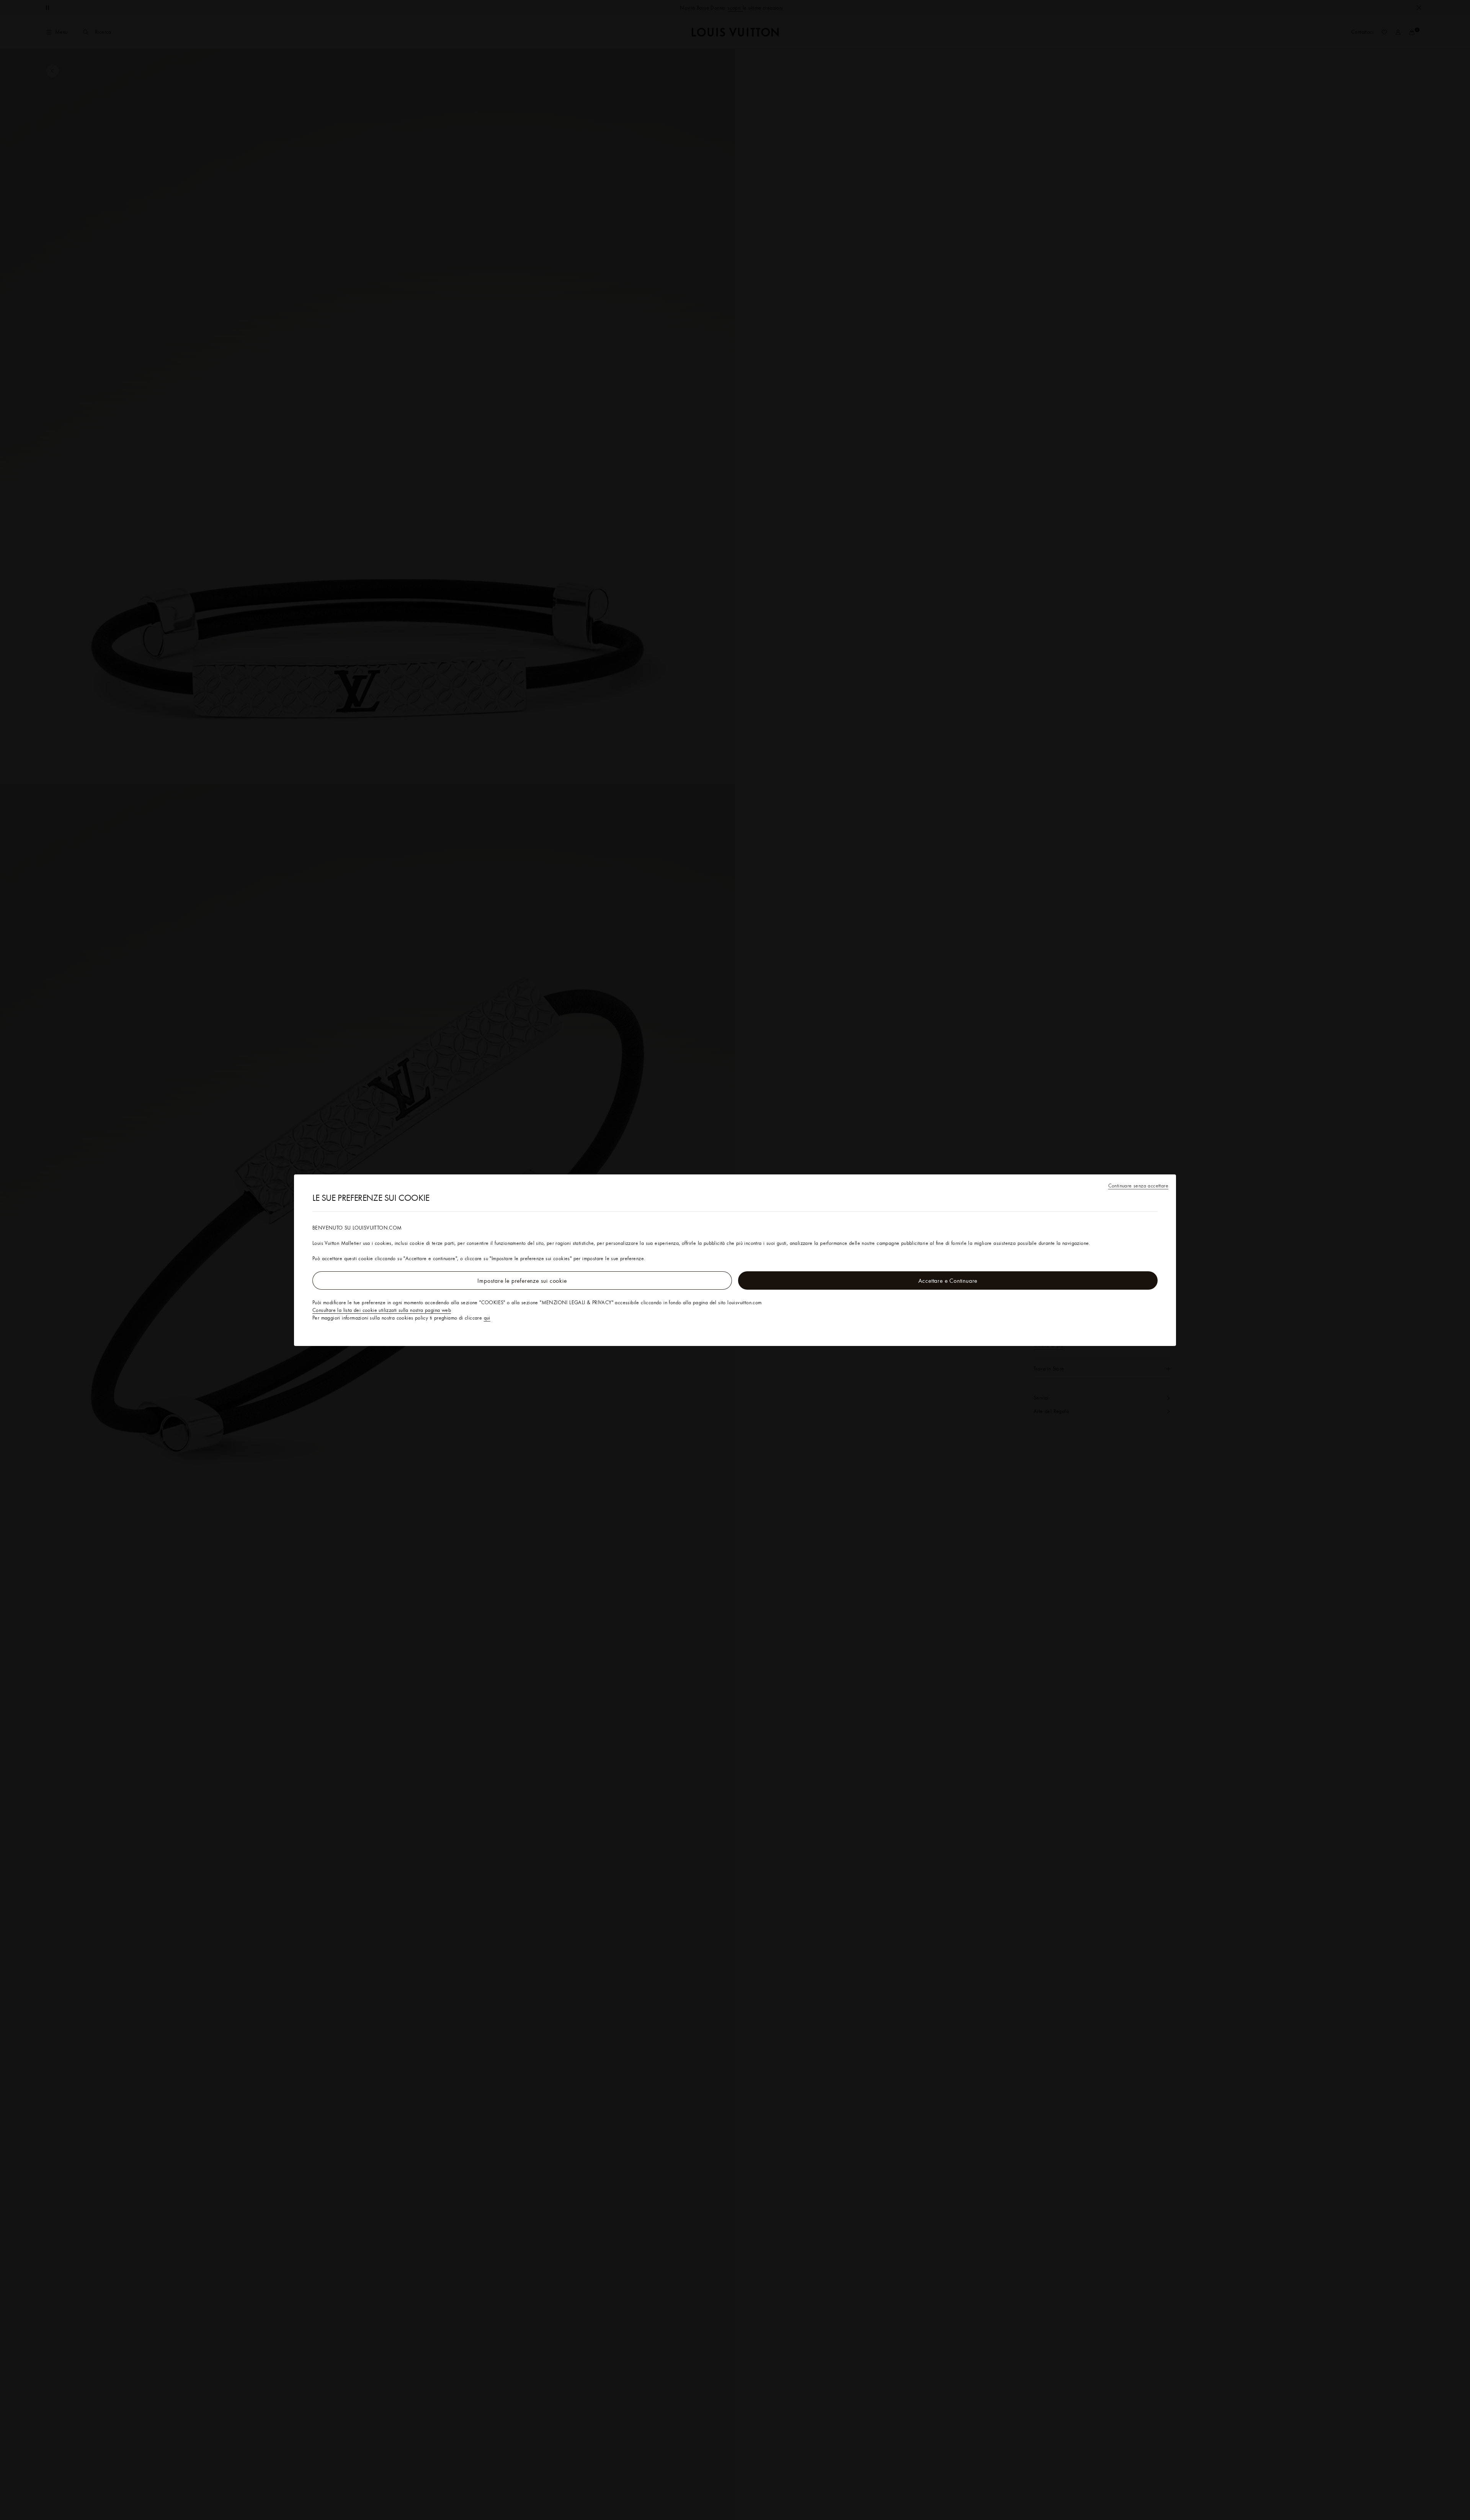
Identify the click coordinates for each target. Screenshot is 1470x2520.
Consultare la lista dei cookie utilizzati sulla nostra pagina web (382, 1310)
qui (487, 1318)
